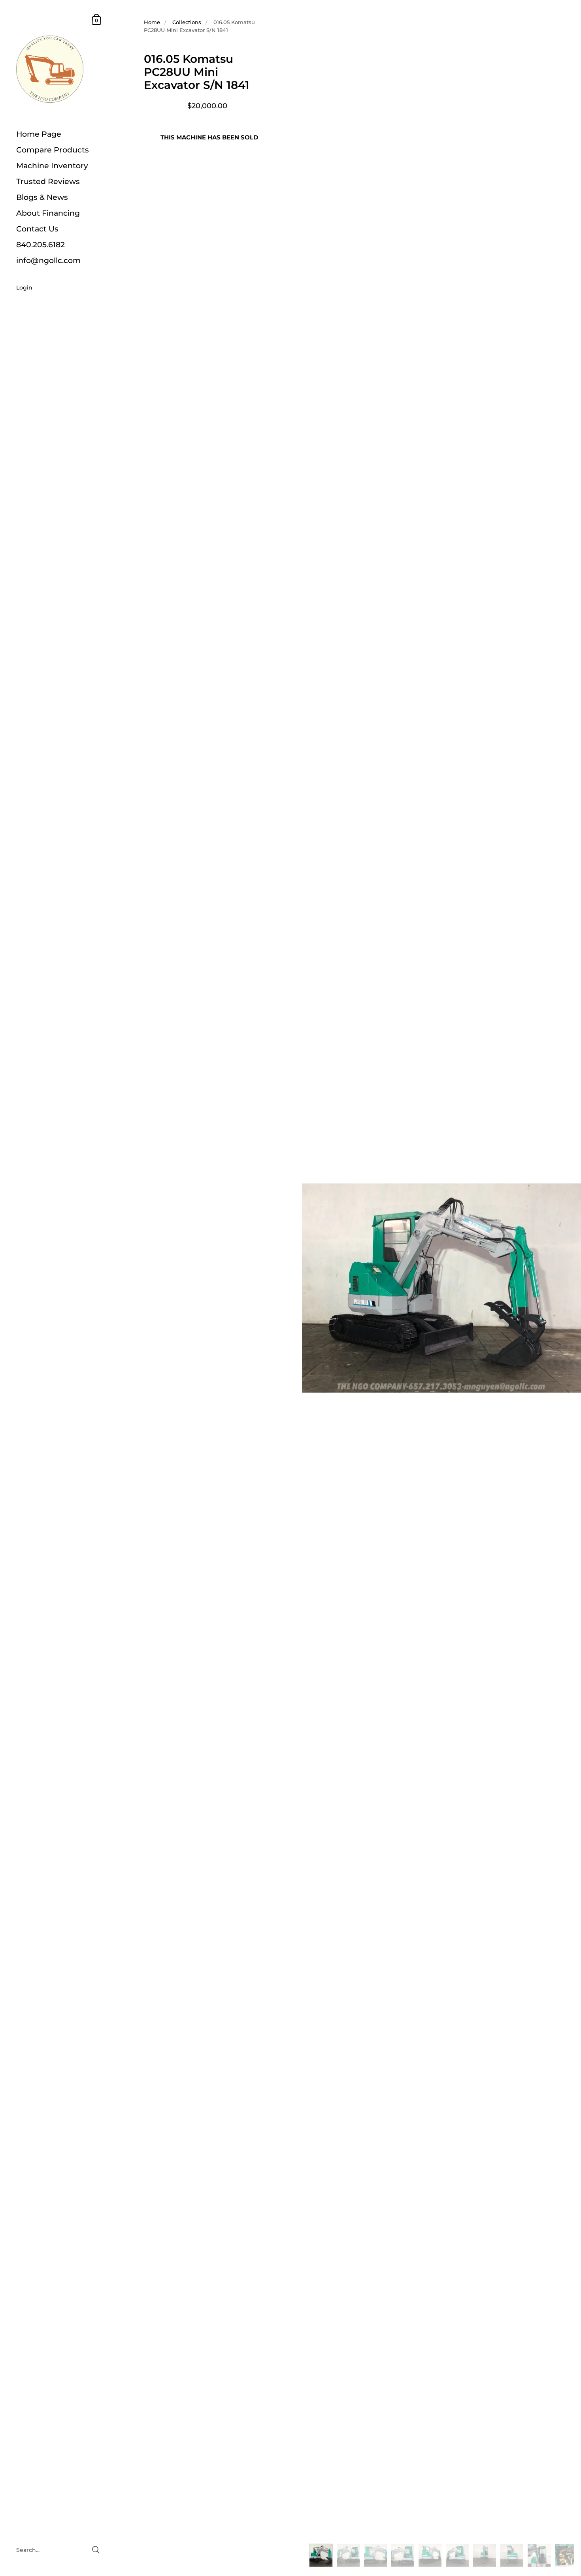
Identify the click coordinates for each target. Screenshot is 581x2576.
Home (152, 22)
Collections (187, 22)
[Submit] (96, 2550)
